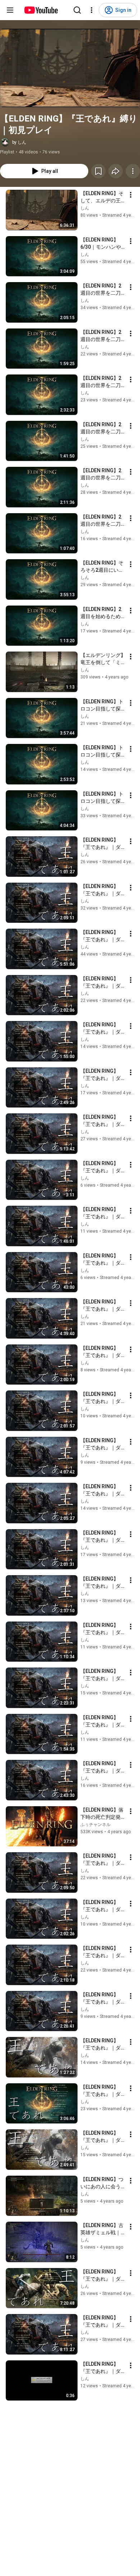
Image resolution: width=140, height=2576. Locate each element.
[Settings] (92, 10)
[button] (70, 68)
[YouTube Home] (41, 10)
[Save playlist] (98, 171)
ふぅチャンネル (95, 1825)
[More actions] (133, 171)
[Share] (116, 171)
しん (85, 208)
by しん (19, 142)
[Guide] (10, 10)
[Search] (77, 10)
